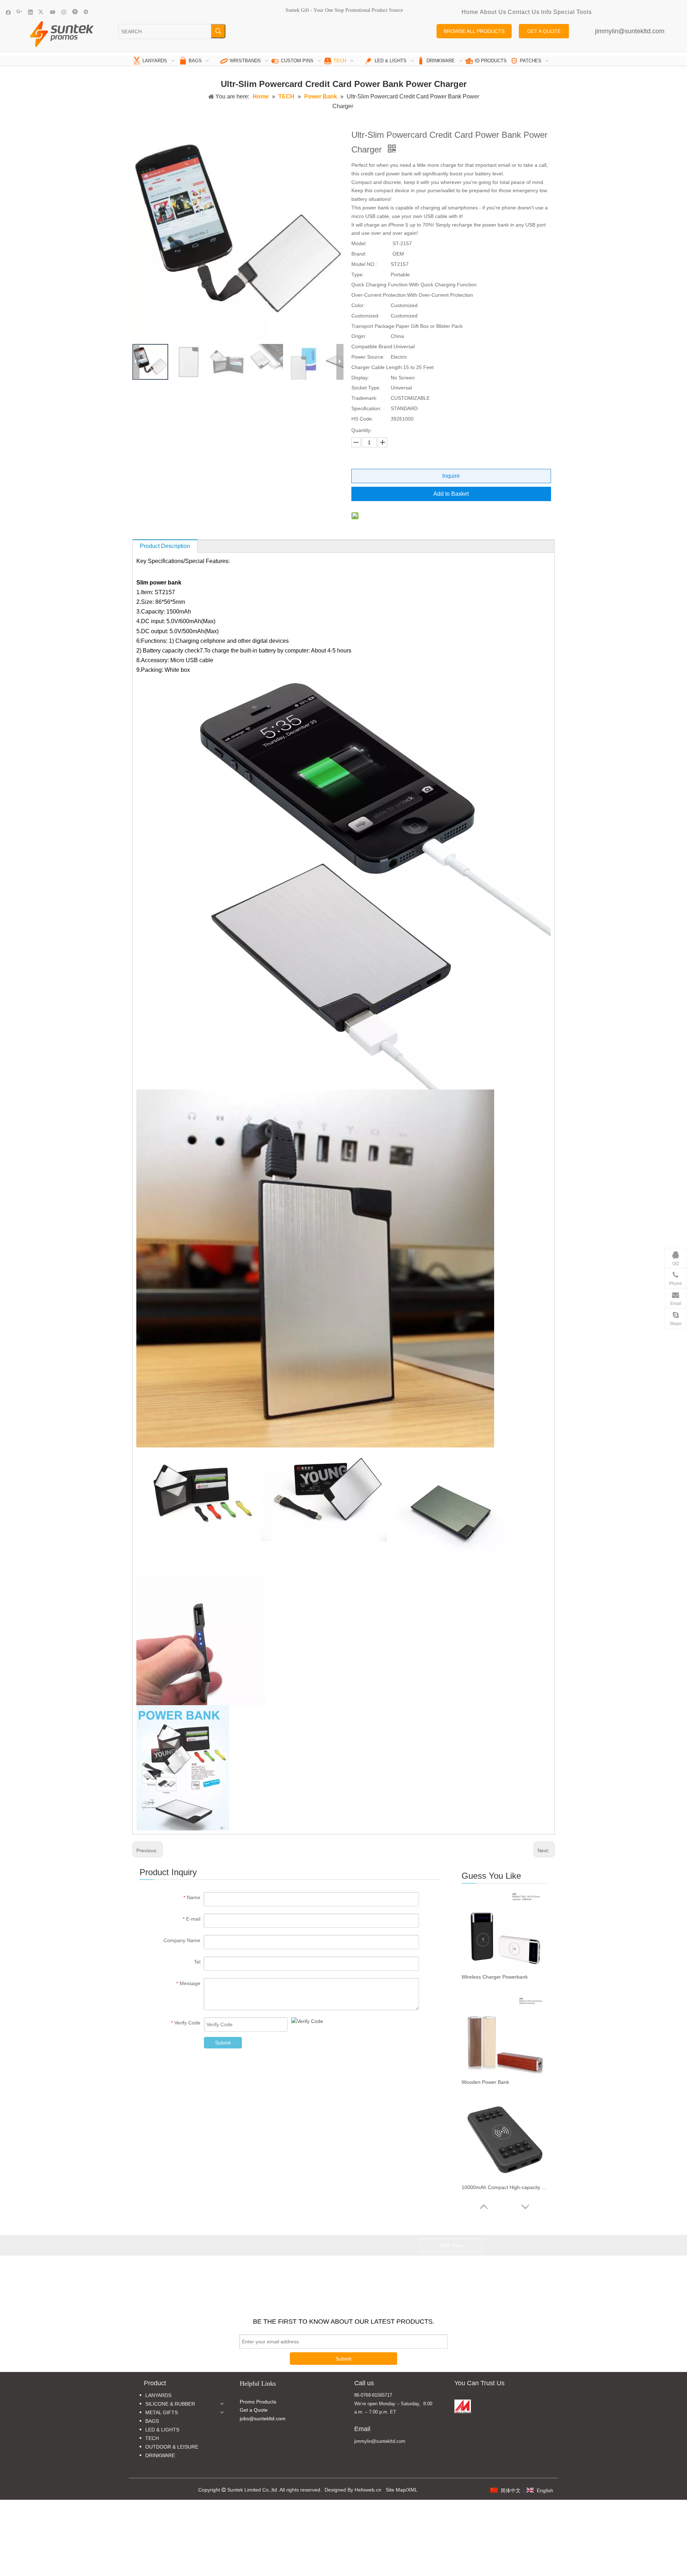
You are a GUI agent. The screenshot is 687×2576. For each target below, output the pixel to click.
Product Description (165, 546)
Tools (584, 12)
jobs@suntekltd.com (263, 2419)
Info (546, 12)
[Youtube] (53, 12)
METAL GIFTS (162, 2412)
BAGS (152, 2421)
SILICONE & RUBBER (170, 2404)
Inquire (451, 476)
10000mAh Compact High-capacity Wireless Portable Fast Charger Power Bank (505, 2187)
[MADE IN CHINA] (463, 2406)
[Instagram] (64, 12)
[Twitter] (42, 12)
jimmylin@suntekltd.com (630, 31)
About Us (493, 12)
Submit (223, 2043)
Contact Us (524, 12)
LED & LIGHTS (162, 2430)
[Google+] (20, 12)
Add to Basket (451, 494)
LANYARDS (158, 2395)
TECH (152, 2438)
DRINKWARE (160, 2455)
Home (470, 12)
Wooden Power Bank (485, 2082)
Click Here (451, 2245)
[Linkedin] (31, 12)
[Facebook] (8, 12)
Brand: (359, 254)
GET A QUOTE (544, 31)
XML (412, 2490)
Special (564, 12)
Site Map (396, 2490)
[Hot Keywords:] (218, 31)
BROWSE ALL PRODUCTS (474, 31)
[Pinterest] (75, 12)
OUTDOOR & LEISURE (172, 2447)
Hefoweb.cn (368, 2490)
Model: (359, 243)
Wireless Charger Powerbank (495, 1977)
